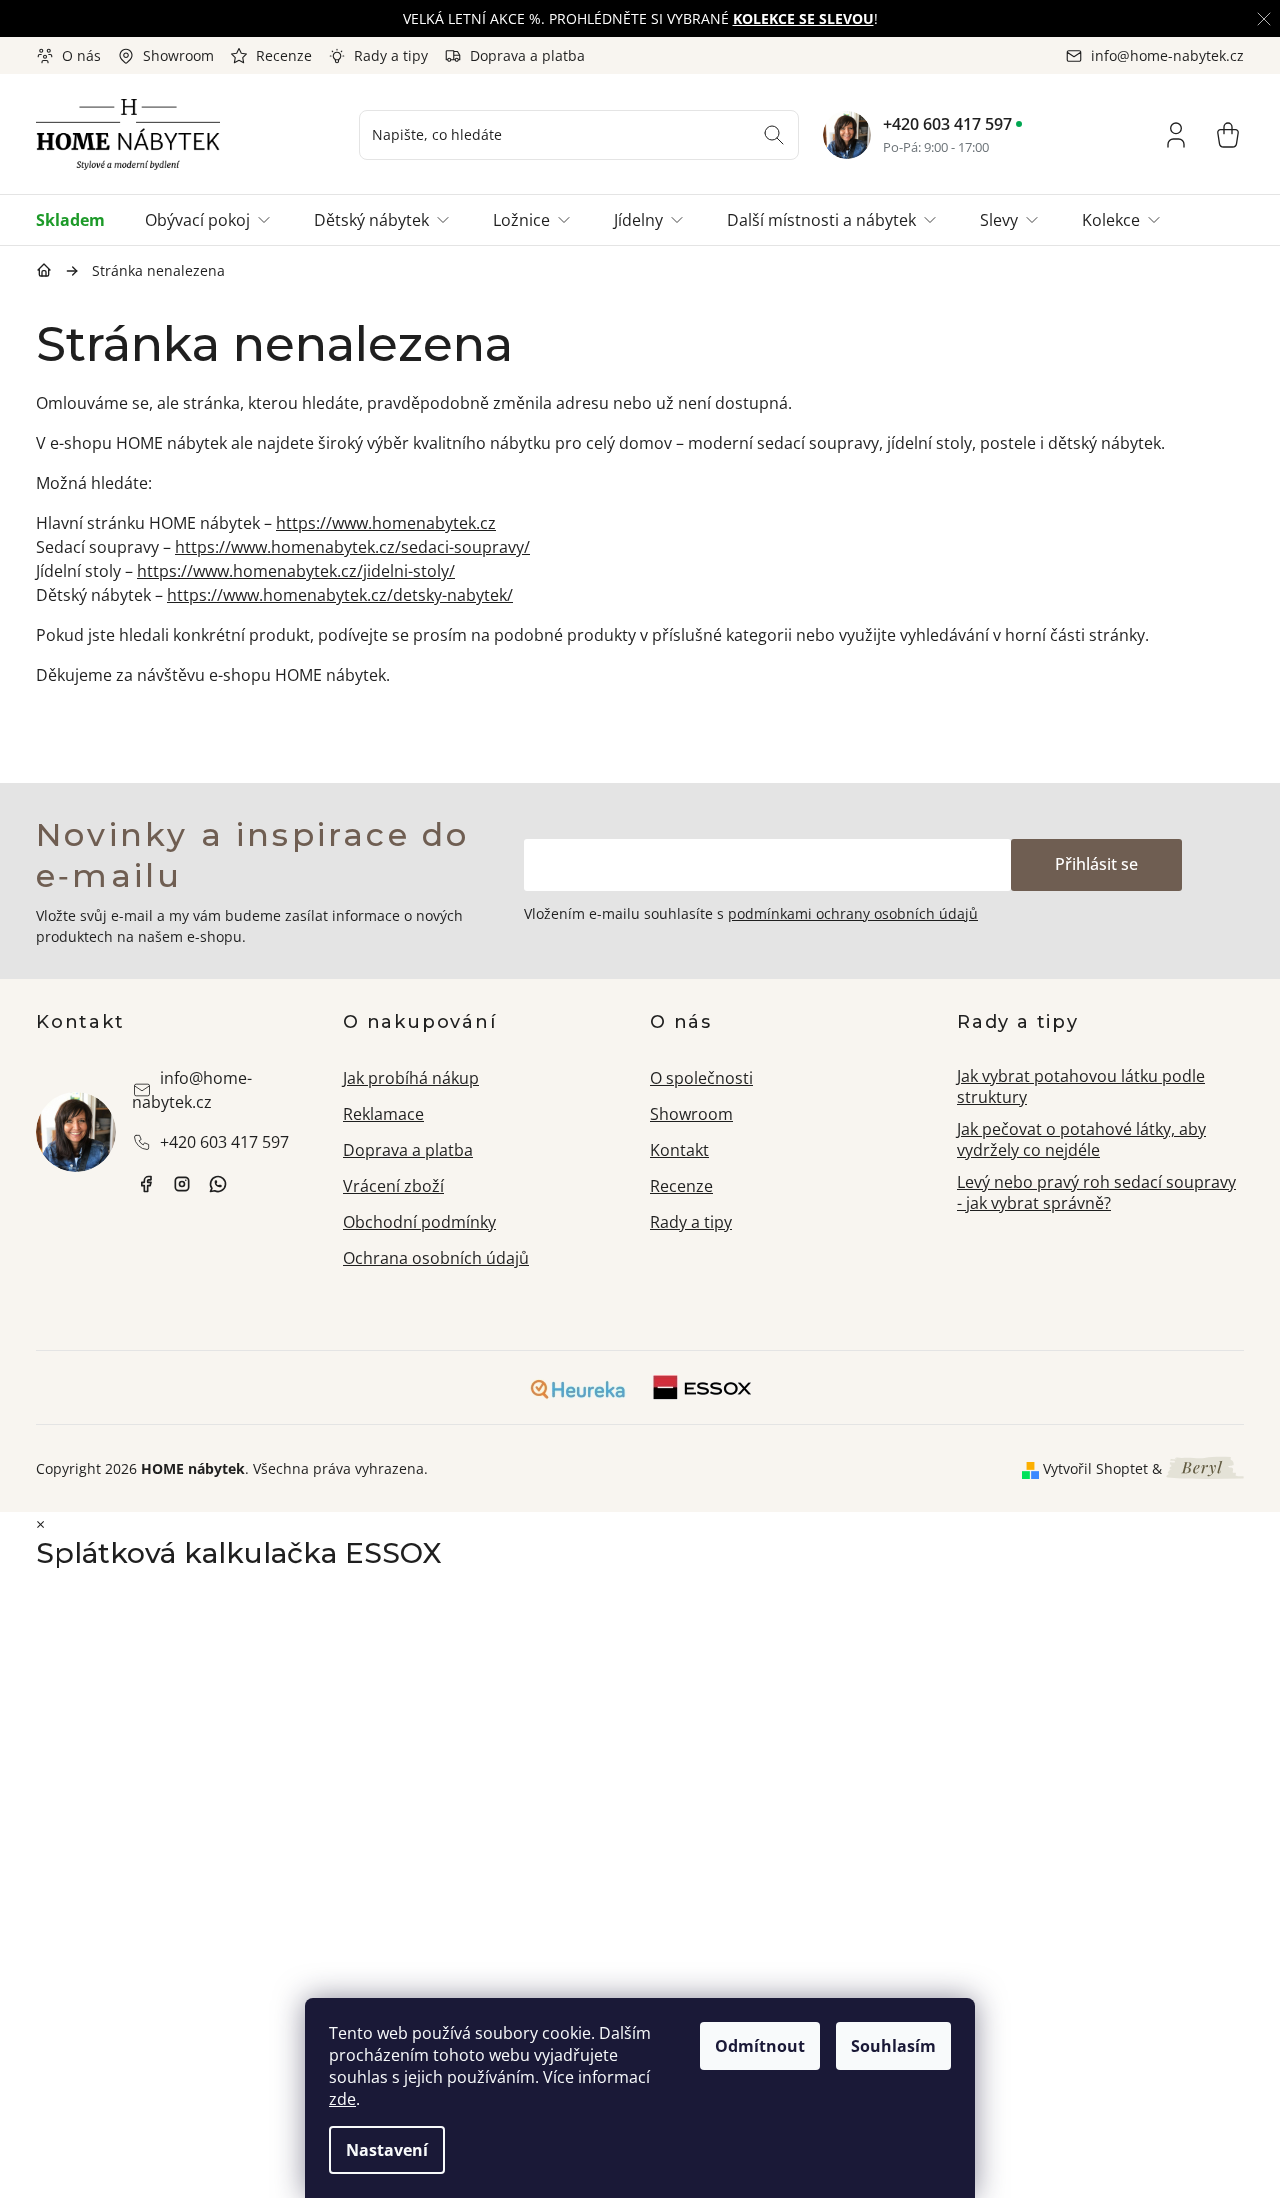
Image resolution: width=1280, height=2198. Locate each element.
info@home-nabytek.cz (192, 1090)
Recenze (284, 55)
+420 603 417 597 (947, 124)
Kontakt (679, 1150)
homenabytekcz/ (182, 1184)
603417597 (218, 1184)
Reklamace (383, 1114)
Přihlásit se (1096, 864)
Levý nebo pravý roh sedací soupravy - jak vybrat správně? (1096, 1192)
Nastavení (387, 2150)
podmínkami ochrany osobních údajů (853, 913)
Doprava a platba (527, 55)
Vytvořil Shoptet (1095, 1468)
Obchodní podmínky (419, 1222)
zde (342, 2099)
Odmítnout (760, 2046)
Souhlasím (893, 2046)
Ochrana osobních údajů (436, 1258)
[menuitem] (80, 220)
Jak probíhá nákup (411, 1078)
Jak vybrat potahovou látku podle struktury (1081, 1086)
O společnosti (701, 1078)
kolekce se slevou (803, 18)
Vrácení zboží (393, 1186)
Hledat (774, 135)
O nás (81, 55)
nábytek (146, 1184)
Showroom (178, 55)
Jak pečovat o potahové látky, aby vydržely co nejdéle (1081, 1139)
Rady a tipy (391, 55)
